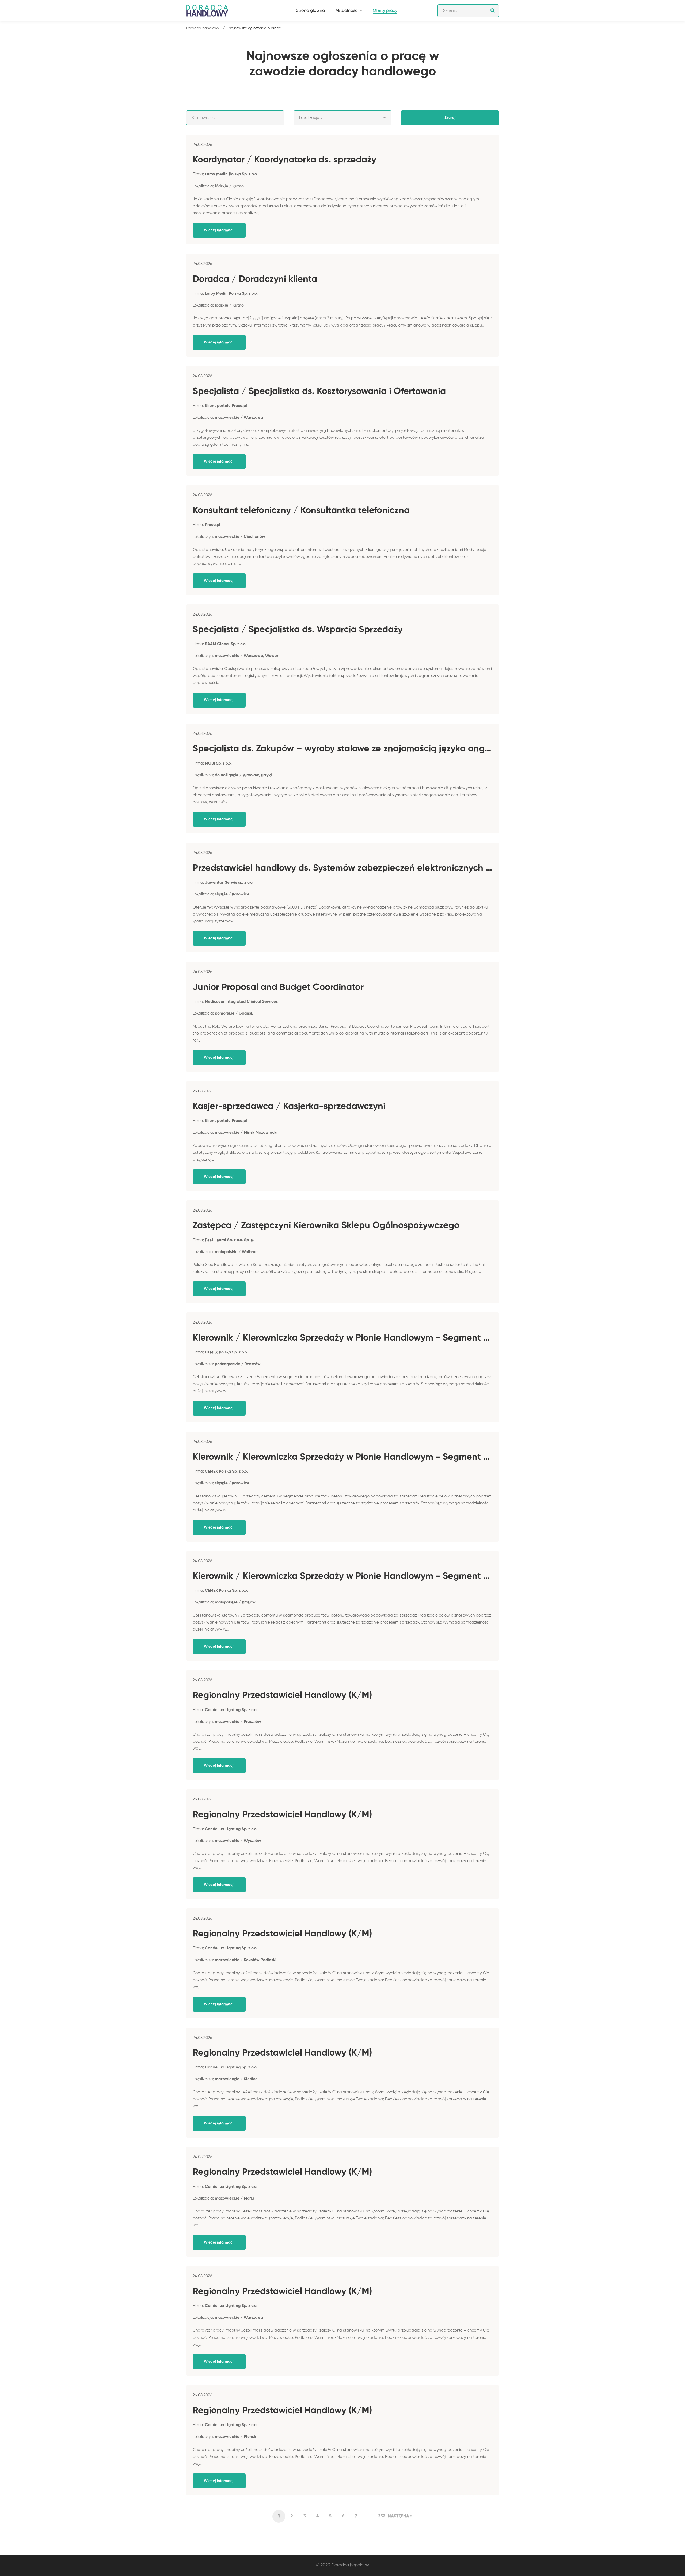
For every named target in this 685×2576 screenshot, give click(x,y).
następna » (400, 2516)
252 (382, 2516)
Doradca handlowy (203, 28)
